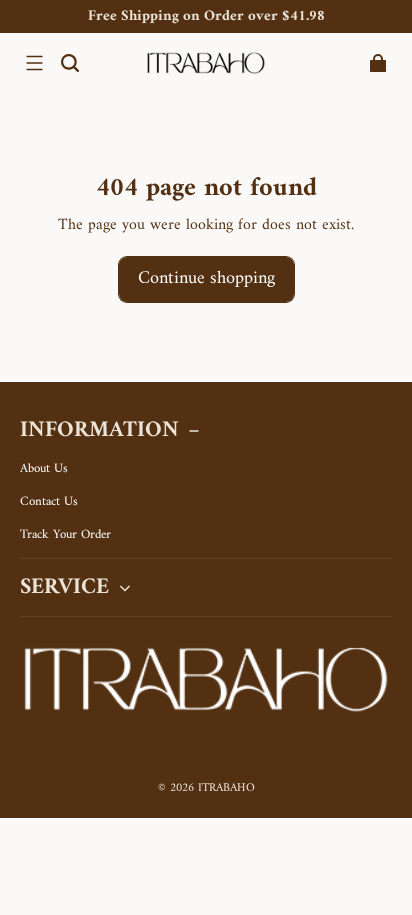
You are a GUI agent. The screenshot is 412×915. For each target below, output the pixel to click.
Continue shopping (206, 279)
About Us (44, 469)
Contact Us (49, 502)
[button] (34, 63)
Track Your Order (65, 535)
